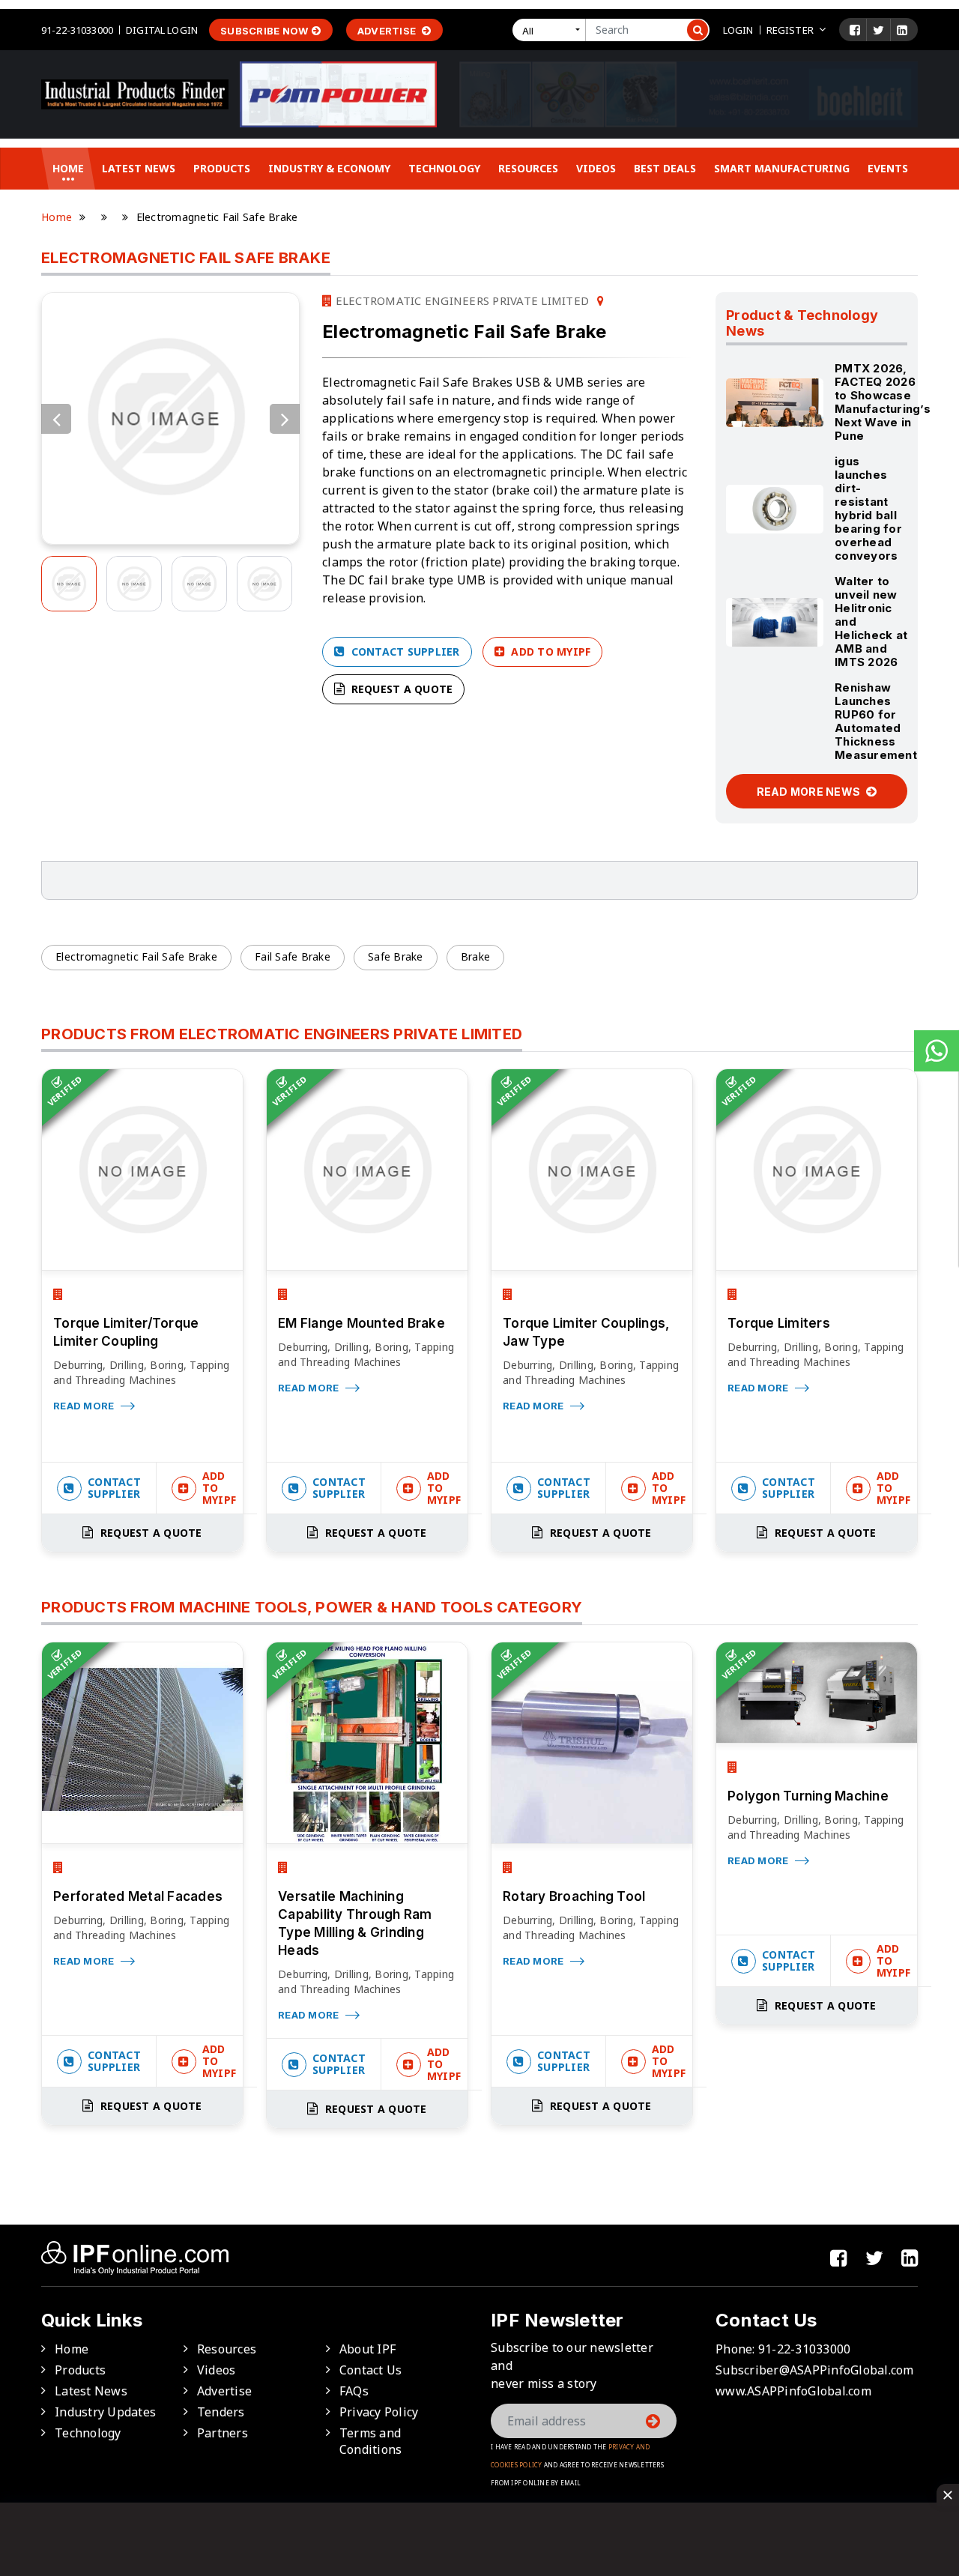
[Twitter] (878, 30)
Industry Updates (105, 2412)
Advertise (388, 31)
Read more (85, 1406)
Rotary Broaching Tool (574, 1896)
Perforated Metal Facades (138, 1896)
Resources (528, 168)
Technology (444, 168)
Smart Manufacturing (782, 168)
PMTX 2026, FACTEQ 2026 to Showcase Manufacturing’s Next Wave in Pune (883, 402)
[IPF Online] (135, 93)
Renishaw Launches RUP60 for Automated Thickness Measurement (876, 721)
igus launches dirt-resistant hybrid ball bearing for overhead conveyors (868, 508)
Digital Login (162, 30)
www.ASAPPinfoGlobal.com (793, 2391)
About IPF (367, 2349)
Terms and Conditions (371, 2441)
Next (285, 419)
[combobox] (552, 30)
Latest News (139, 168)
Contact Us (371, 2370)
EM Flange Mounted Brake (361, 1323)
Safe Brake (396, 956)
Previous (56, 419)
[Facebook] (855, 30)
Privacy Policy (379, 2412)
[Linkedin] (902, 30)
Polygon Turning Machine (808, 1796)
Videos (596, 168)
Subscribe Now (264, 31)
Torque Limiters (779, 1323)
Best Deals (665, 168)
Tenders (221, 2412)
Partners (223, 2433)
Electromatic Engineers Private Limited (460, 300)
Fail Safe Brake (293, 956)
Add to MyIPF (549, 651)
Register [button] (790, 30)
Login (738, 30)
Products (222, 168)
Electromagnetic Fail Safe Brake (136, 956)
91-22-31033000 (77, 30)
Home (68, 168)
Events (888, 168)
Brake (475, 956)
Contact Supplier (403, 651)
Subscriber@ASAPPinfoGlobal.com (815, 2370)
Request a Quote (400, 689)
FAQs (354, 2391)
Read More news (810, 792)
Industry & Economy (329, 168)
